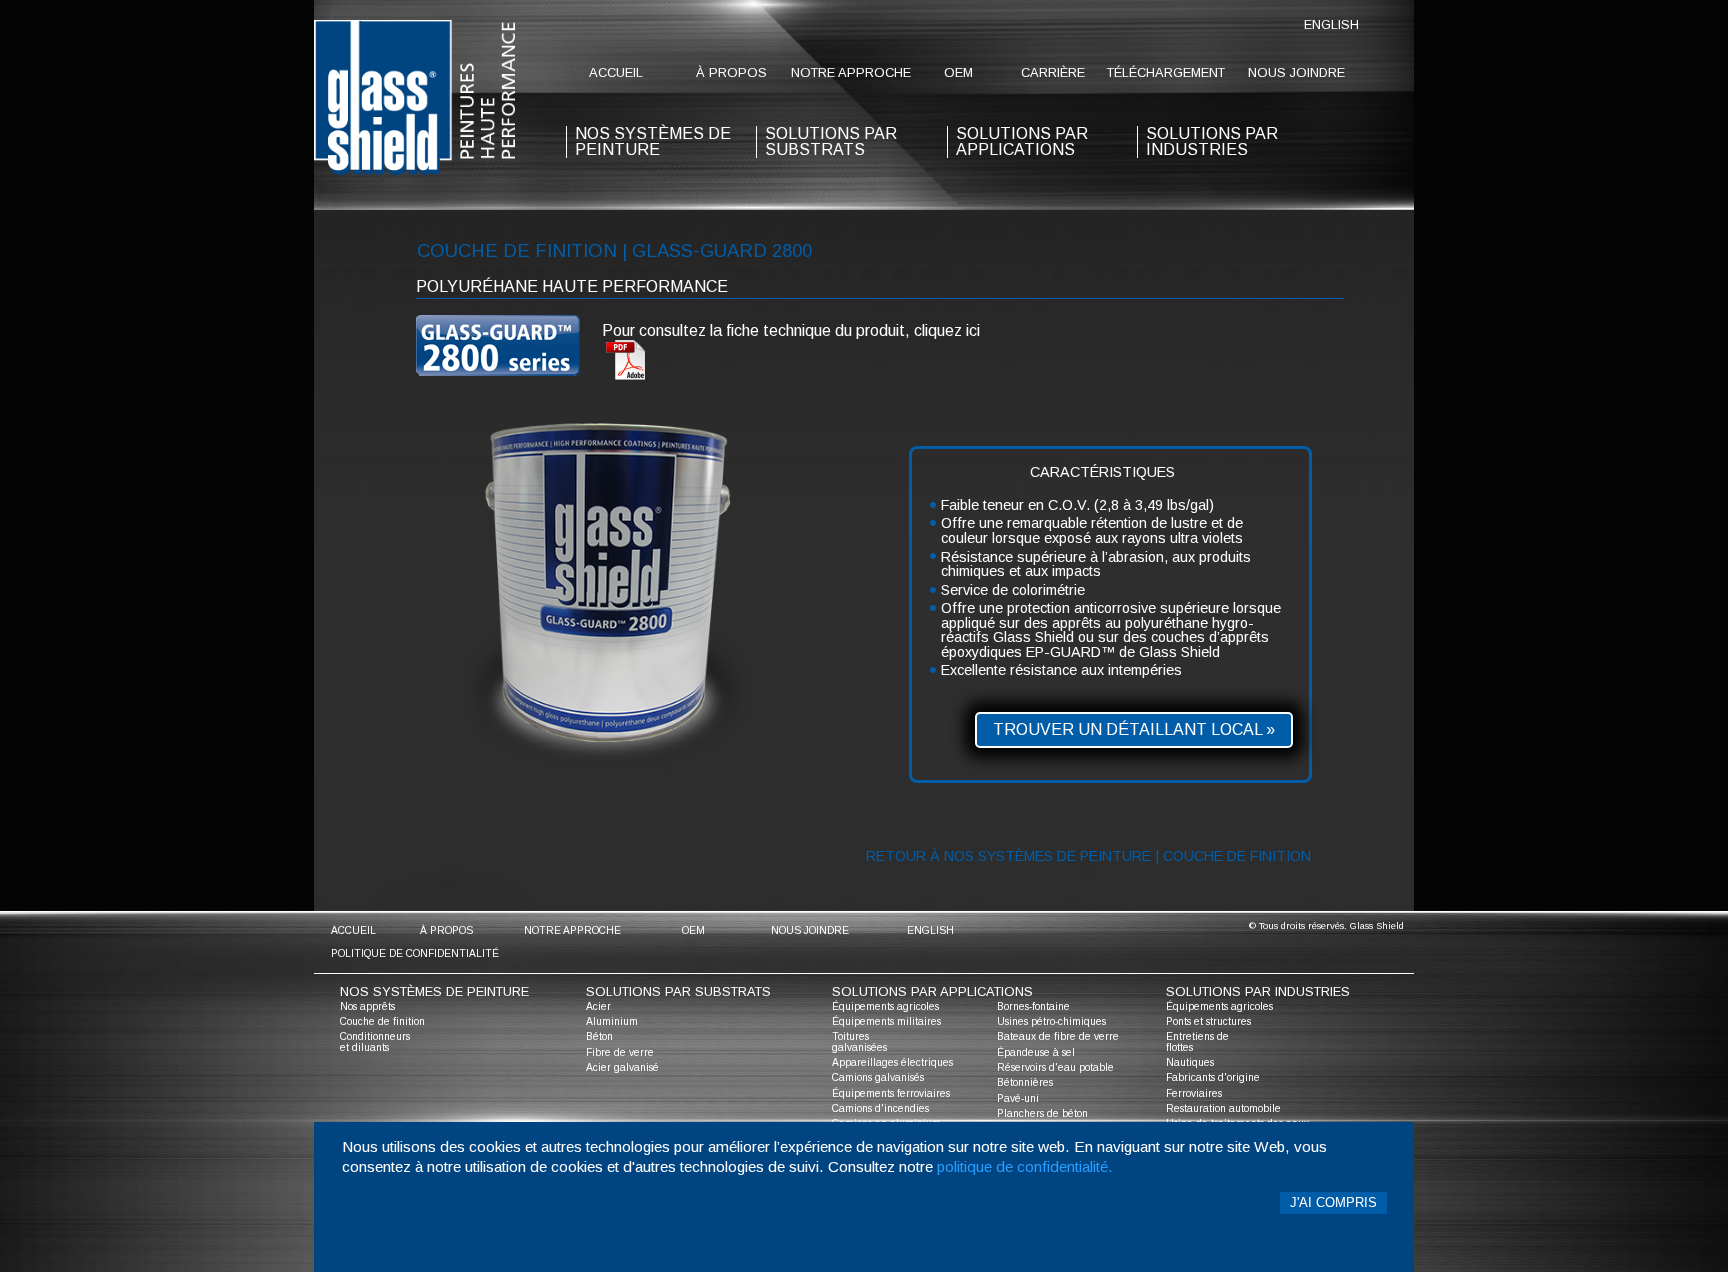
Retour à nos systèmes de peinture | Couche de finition (1088, 856)
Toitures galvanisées (859, 1041)
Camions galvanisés (878, 1077)
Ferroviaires (1194, 1093)
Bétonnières (1025, 1082)
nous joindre (1296, 72)
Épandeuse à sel (1036, 1052)
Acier (598, 1006)
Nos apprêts (367, 1006)
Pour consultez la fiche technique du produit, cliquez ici (791, 330)
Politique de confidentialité (415, 953)
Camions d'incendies (880, 1108)
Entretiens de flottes (1197, 1041)
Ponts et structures (1208, 1021)
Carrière (1053, 72)
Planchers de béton (1042, 1113)
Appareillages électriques (892, 1062)
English (1331, 24)
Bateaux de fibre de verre (1058, 1036)
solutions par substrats (831, 141)
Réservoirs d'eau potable (1055, 1067)
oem (958, 72)
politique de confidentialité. (1025, 1166)
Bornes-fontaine (1033, 1006)
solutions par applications (1022, 141)
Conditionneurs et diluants (375, 1041)
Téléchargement (1166, 72)
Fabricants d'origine (1213, 1077)
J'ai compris (1333, 1202)
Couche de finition (382, 1021)
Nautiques (1190, 1062)
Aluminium (612, 1021)
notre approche (851, 72)
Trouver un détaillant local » (1134, 729)
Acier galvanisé (622, 1067)
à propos (731, 72)
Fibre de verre (620, 1052)
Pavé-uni (1018, 1098)
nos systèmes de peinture (653, 141)
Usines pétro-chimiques (1051, 1021)
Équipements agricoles (885, 1006)
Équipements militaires (886, 1021)
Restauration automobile (1223, 1108)
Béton (599, 1036)
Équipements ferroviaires (891, 1093)
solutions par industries (1212, 141)
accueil (616, 72)
